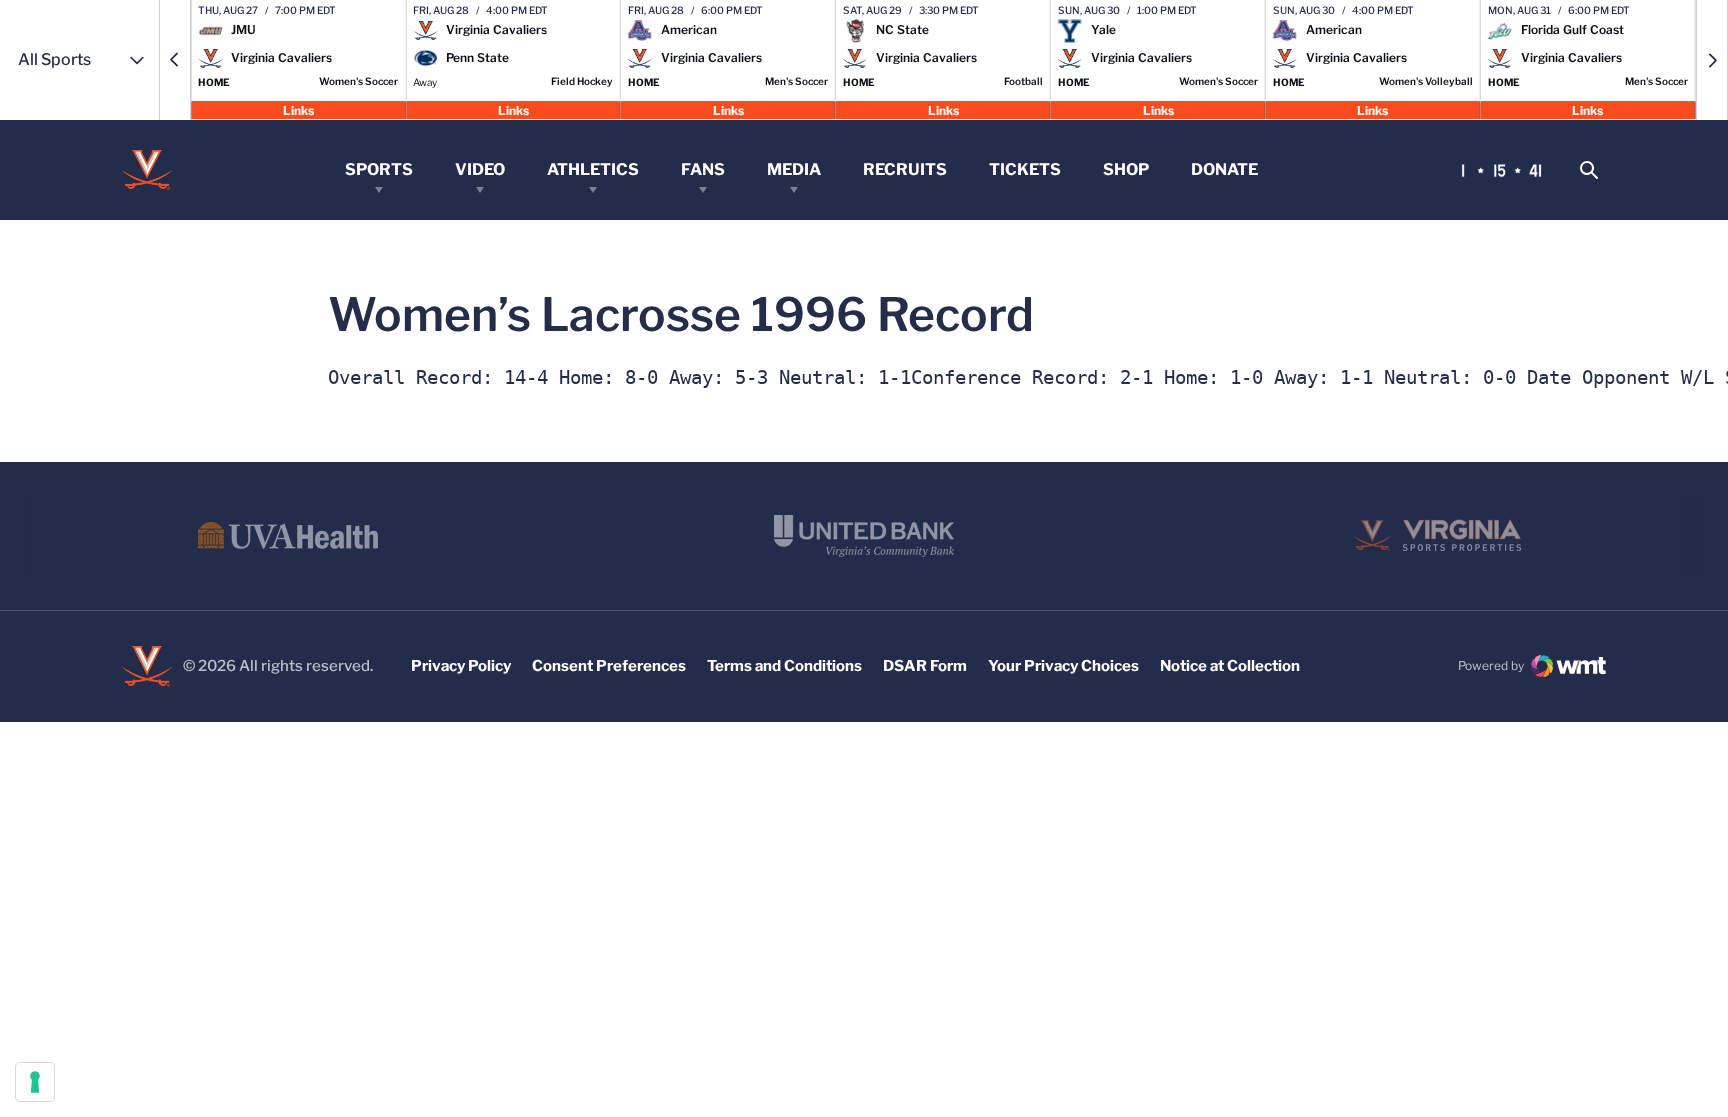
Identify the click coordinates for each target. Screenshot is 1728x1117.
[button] (175, 60)
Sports (379, 169)
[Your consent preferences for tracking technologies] (35, 1082)
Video (480, 169)
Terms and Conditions (784, 666)
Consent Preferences (609, 666)
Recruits (905, 169)
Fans (703, 169)
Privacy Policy (461, 666)
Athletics (593, 169)
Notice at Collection (1230, 666)
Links (298, 109)
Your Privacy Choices (1063, 666)
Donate (1224, 169)
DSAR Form (925, 666)
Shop (1126, 169)
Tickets (1025, 169)
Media (794, 169)
